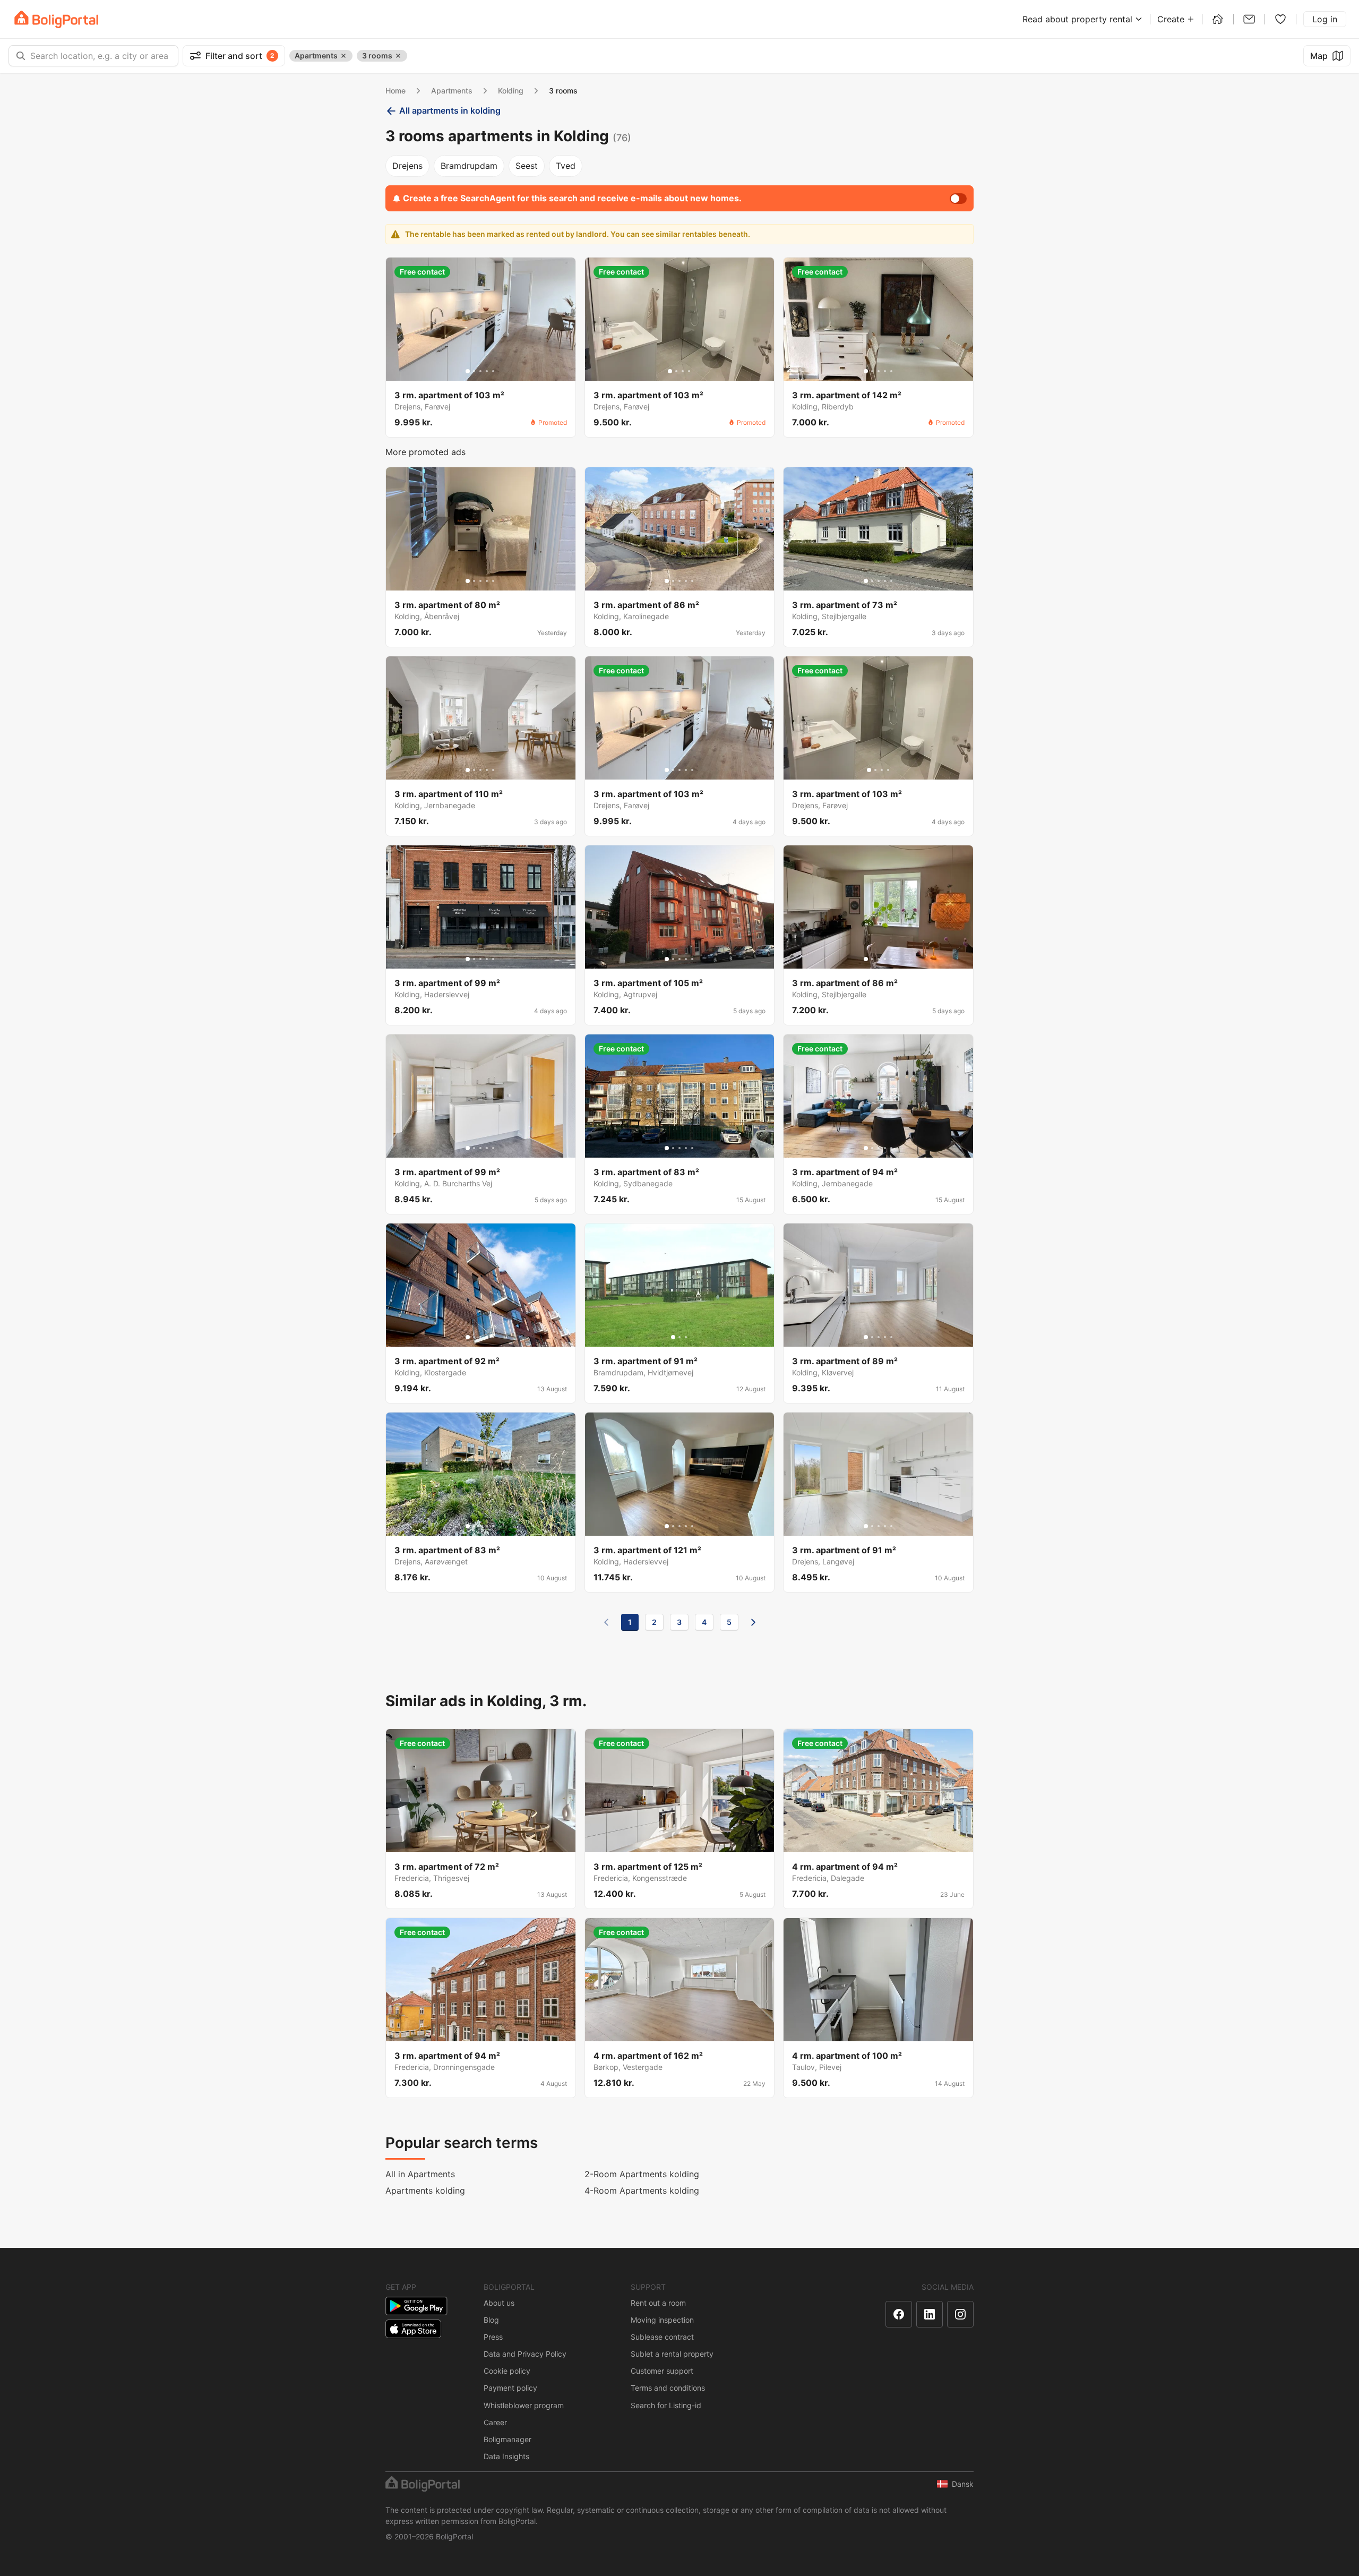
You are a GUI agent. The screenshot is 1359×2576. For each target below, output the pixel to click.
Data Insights (506, 2456)
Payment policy (510, 2388)
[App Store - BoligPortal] (413, 2329)
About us (499, 2303)
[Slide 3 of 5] (480, 371)
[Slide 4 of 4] (689, 371)
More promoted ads (425, 452)
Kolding (511, 91)
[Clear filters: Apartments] (343, 56)
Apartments (452, 91)
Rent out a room (658, 2303)
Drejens (407, 166)
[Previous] (606, 1622)
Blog (491, 2320)
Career (495, 2422)
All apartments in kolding (450, 110)
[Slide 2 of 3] (679, 1337)
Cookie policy (507, 2371)
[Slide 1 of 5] (468, 371)
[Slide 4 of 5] (487, 371)
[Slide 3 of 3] (686, 1337)
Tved (566, 166)
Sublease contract (662, 2337)
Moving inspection (662, 2320)
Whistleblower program (524, 2405)
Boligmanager (508, 2439)
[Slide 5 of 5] (493, 371)
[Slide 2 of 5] (474, 371)
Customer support (662, 2371)
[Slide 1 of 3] (673, 1337)
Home (395, 91)
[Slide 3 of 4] (683, 371)
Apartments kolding (425, 2190)
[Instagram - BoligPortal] (960, 2314)
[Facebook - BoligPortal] (899, 2314)
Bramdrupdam (469, 166)
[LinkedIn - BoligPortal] (930, 2314)
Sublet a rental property (672, 2354)
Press (493, 2337)
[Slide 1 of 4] (670, 371)
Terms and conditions (668, 2388)
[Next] (753, 1622)
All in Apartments (420, 2174)
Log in (1325, 19)
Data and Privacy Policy (525, 2354)
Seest (527, 166)
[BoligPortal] (56, 19)
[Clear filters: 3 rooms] (398, 56)
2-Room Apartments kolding (642, 2174)
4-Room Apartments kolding (642, 2190)
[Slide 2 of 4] (676, 371)
